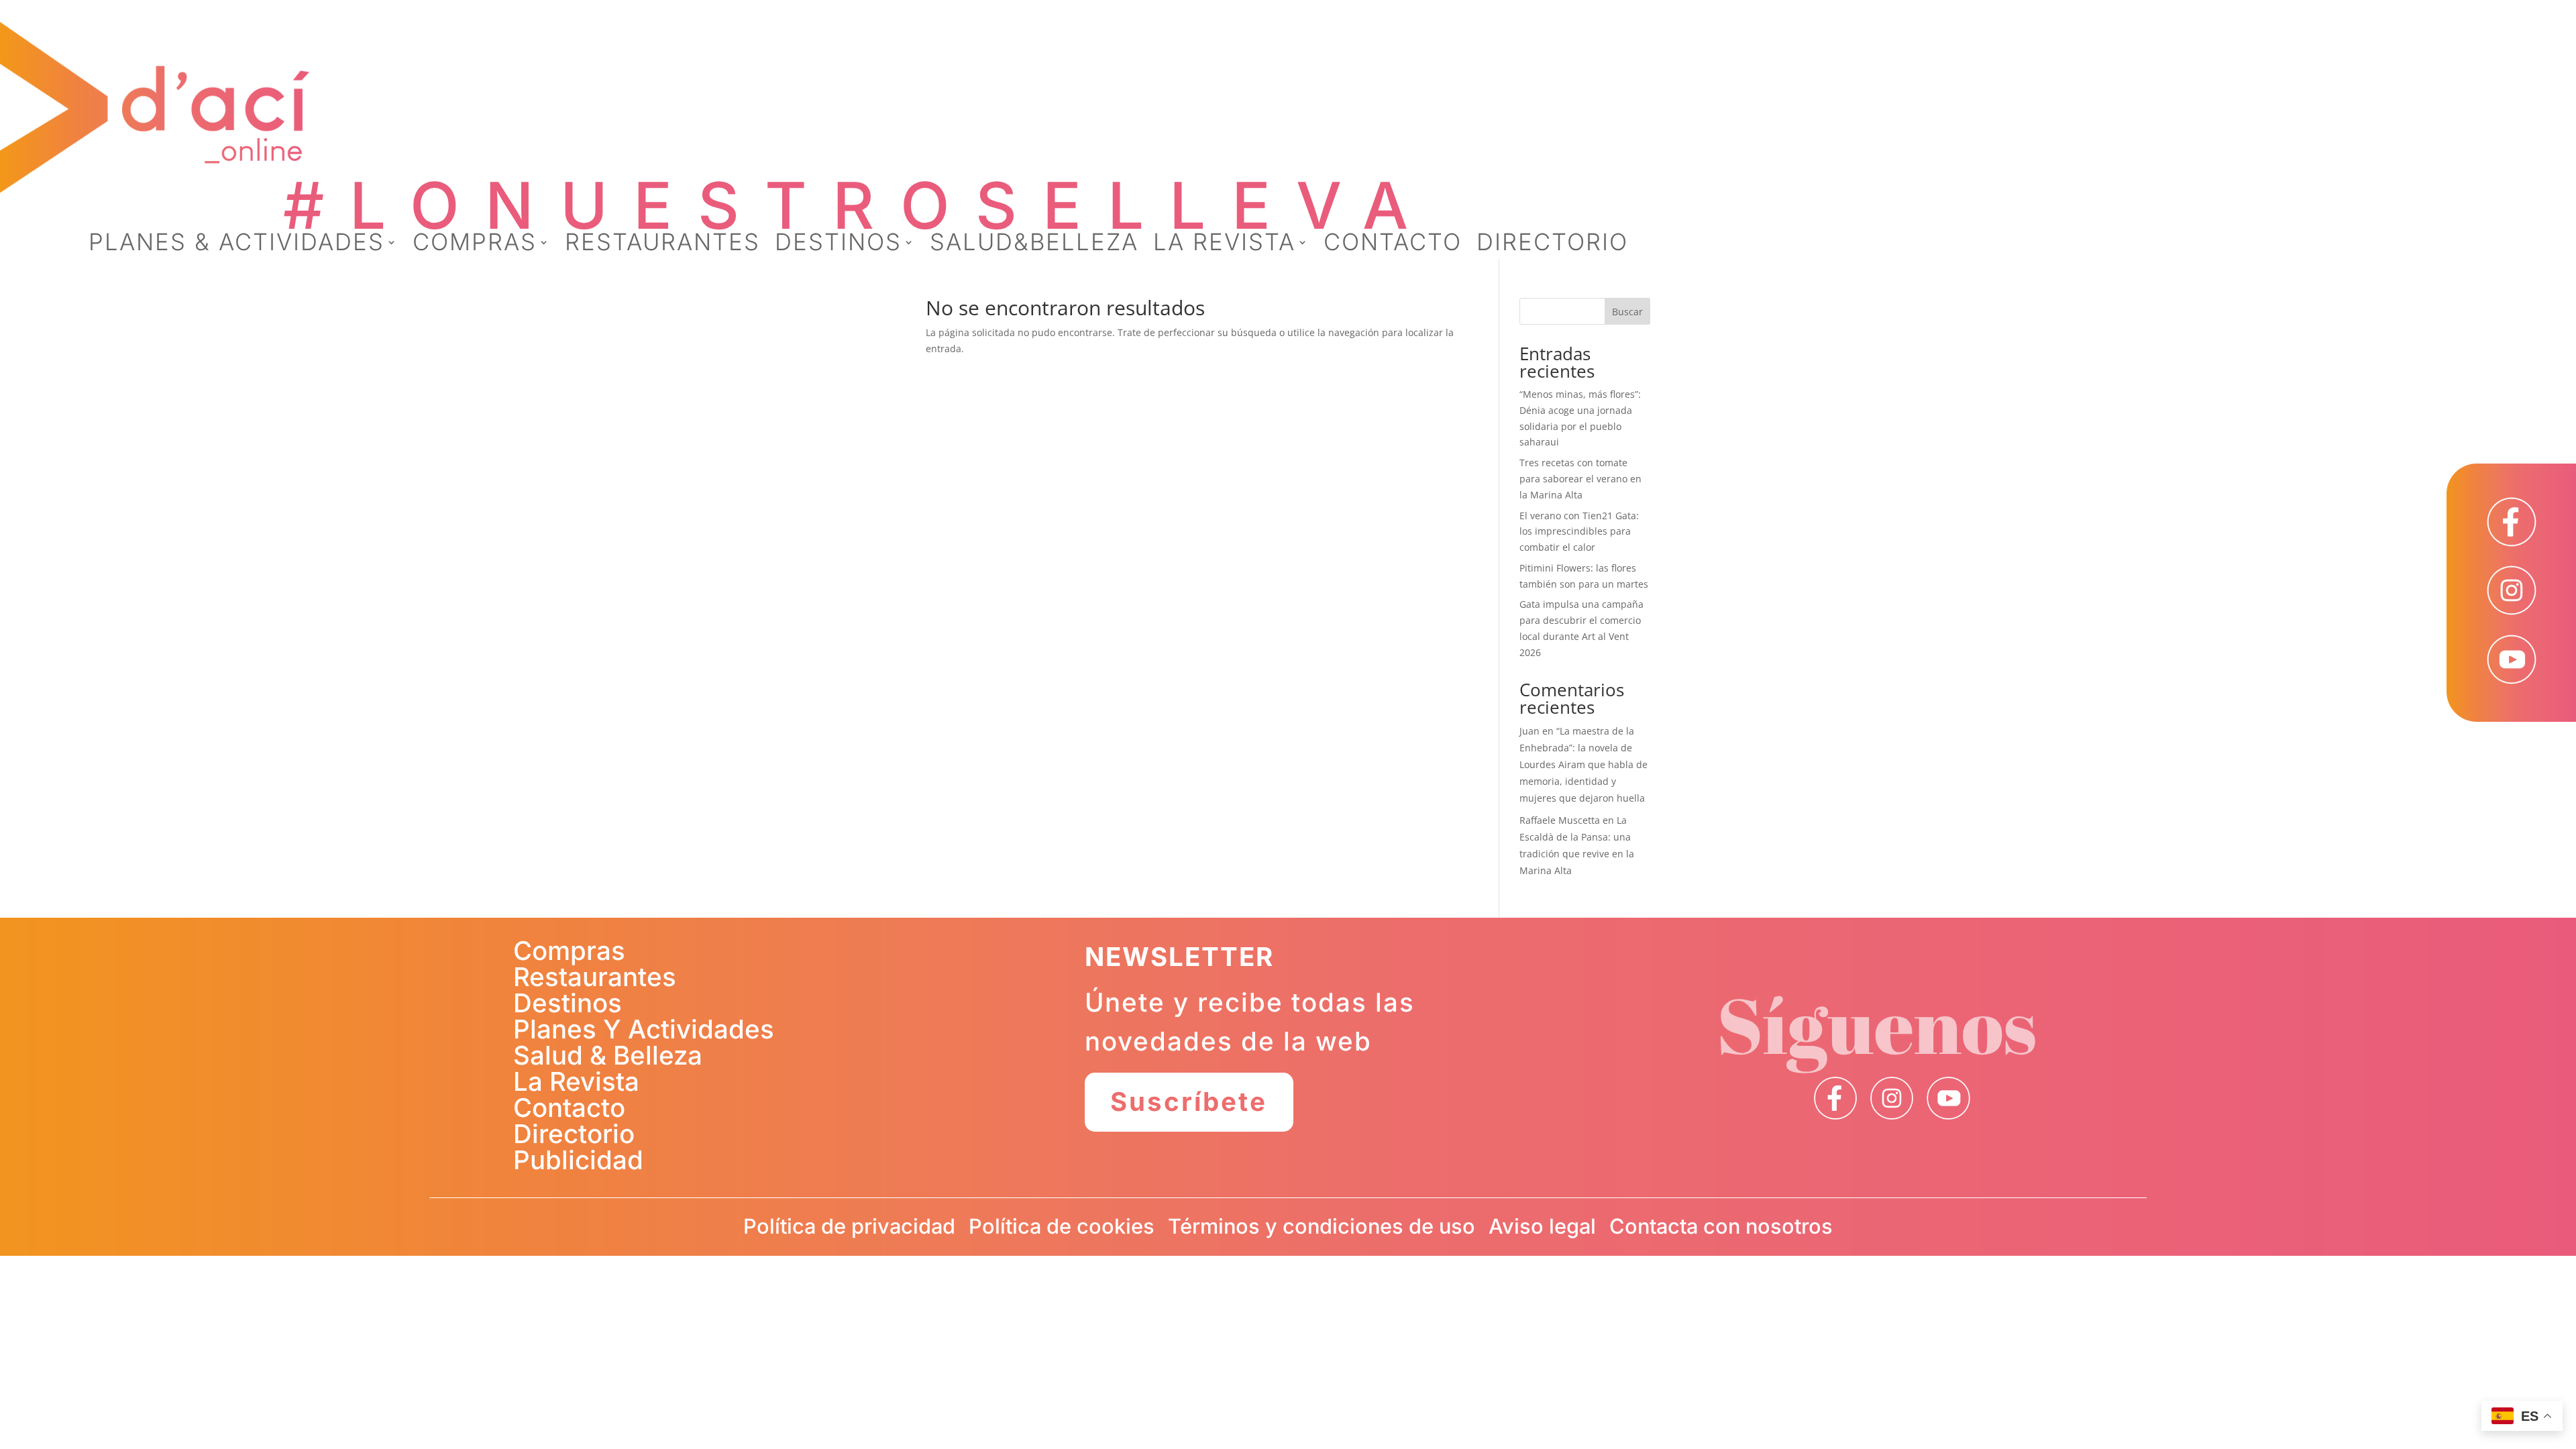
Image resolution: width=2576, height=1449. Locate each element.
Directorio (574, 1134)
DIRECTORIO (1552, 245)
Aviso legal (1542, 1226)
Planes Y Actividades (644, 1029)
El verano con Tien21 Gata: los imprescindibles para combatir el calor (1579, 532)
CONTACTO (1393, 245)
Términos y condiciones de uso (1322, 1226)
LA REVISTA (1224, 245)
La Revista (576, 1081)
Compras (569, 951)
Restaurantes (595, 977)
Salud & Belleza (608, 1055)
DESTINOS (838, 245)
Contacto (569, 1108)
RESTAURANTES (662, 245)
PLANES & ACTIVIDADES (236, 245)
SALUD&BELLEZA (1034, 245)
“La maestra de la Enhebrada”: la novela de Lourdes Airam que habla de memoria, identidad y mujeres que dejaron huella (1584, 765)
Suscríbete (1189, 1102)
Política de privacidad (849, 1226)
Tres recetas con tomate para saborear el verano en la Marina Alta (1580, 479)
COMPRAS (475, 245)
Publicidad (578, 1160)
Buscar (1627, 312)
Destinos (568, 1003)
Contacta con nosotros (1721, 1226)
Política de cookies (1062, 1226)
